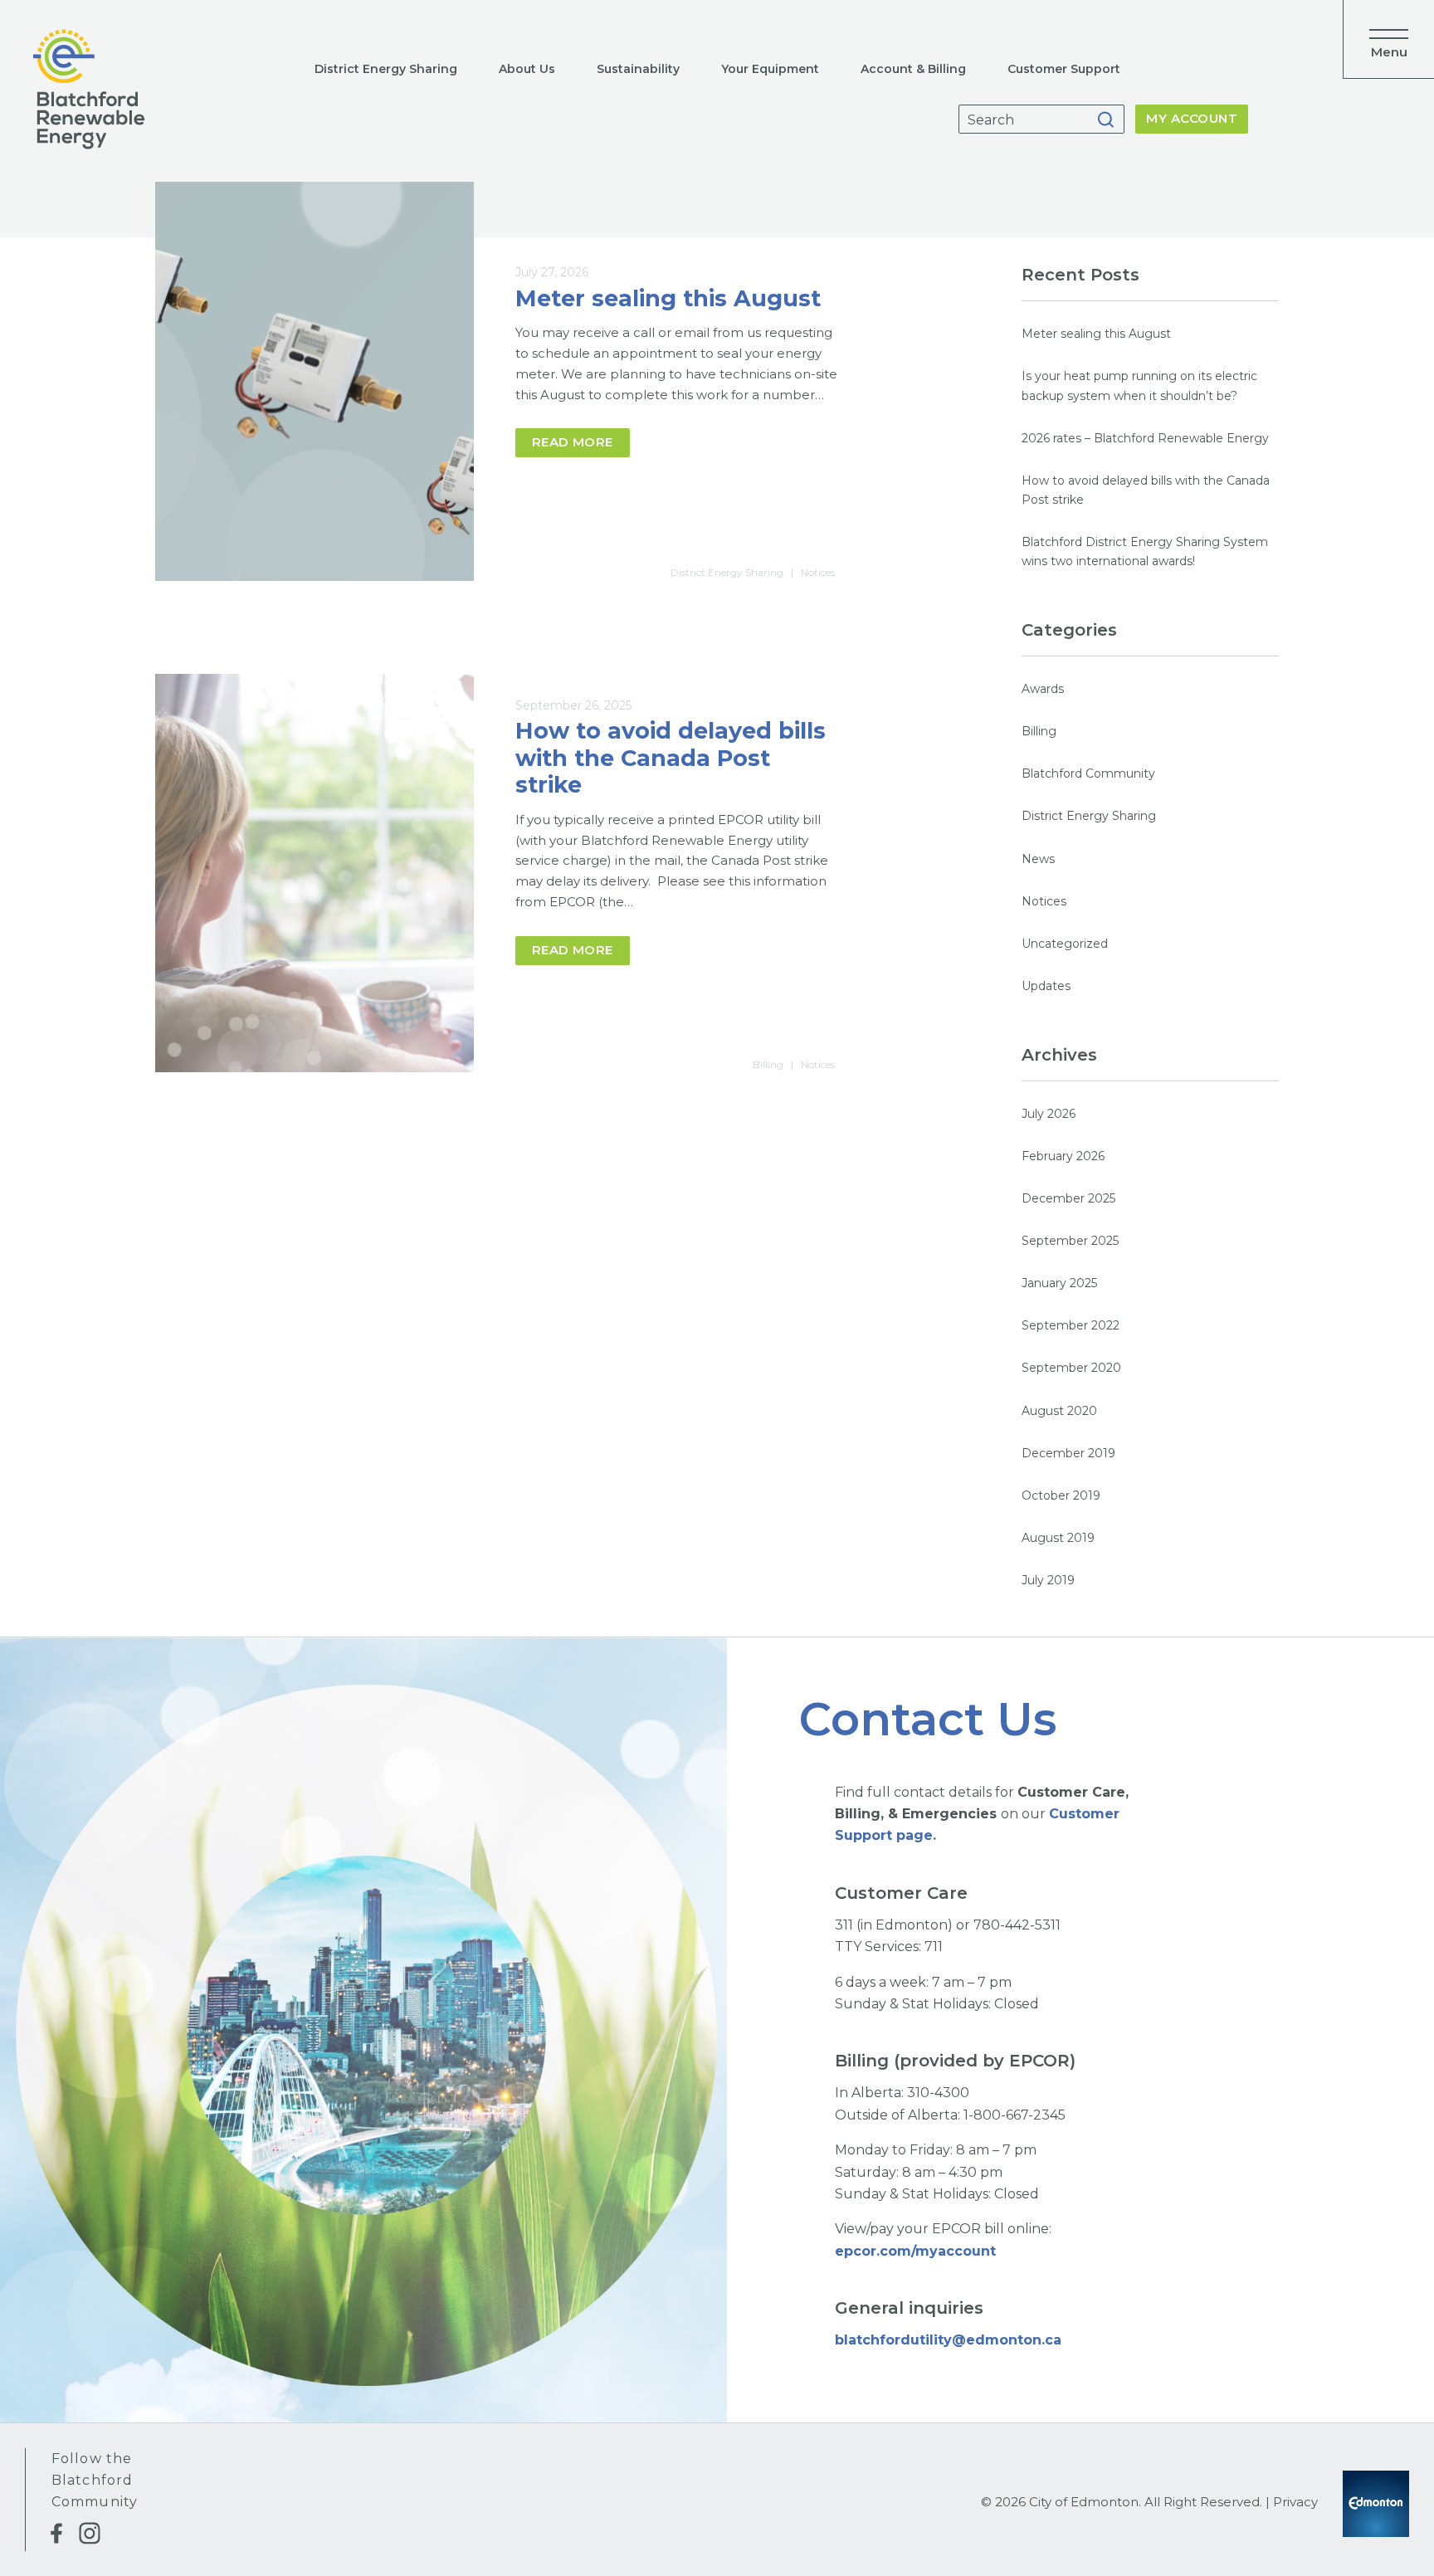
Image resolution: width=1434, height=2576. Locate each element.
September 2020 (1071, 1368)
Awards (1043, 689)
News (1038, 859)
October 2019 (1061, 1495)
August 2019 (1058, 1538)
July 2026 (1049, 1114)
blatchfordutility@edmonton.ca (948, 2340)
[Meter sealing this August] (315, 381)
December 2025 (1068, 1198)
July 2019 (1048, 1580)
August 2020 (1059, 1411)
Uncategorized (1065, 944)
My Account (1192, 118)
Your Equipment (770, 69)
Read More (573, 442)
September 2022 (1071, 1325)
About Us (527, 69)
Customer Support (1064, 69)
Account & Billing (913, 69)
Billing (768, 1064)
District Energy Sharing (386, 69)
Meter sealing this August (668, 298)
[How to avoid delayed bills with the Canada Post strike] (315, 873)
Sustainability (638, 69)
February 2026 (1063, 1156)
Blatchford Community (1088, 773)
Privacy (1295, 2502)
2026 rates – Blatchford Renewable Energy (1145, 438)
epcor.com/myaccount (917, 2251)
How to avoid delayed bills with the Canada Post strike (671, 758)
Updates (1046, 986)
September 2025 (1070, 1241)
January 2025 (1059, 1283)
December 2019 (1068, 1453)
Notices (818, 572)
